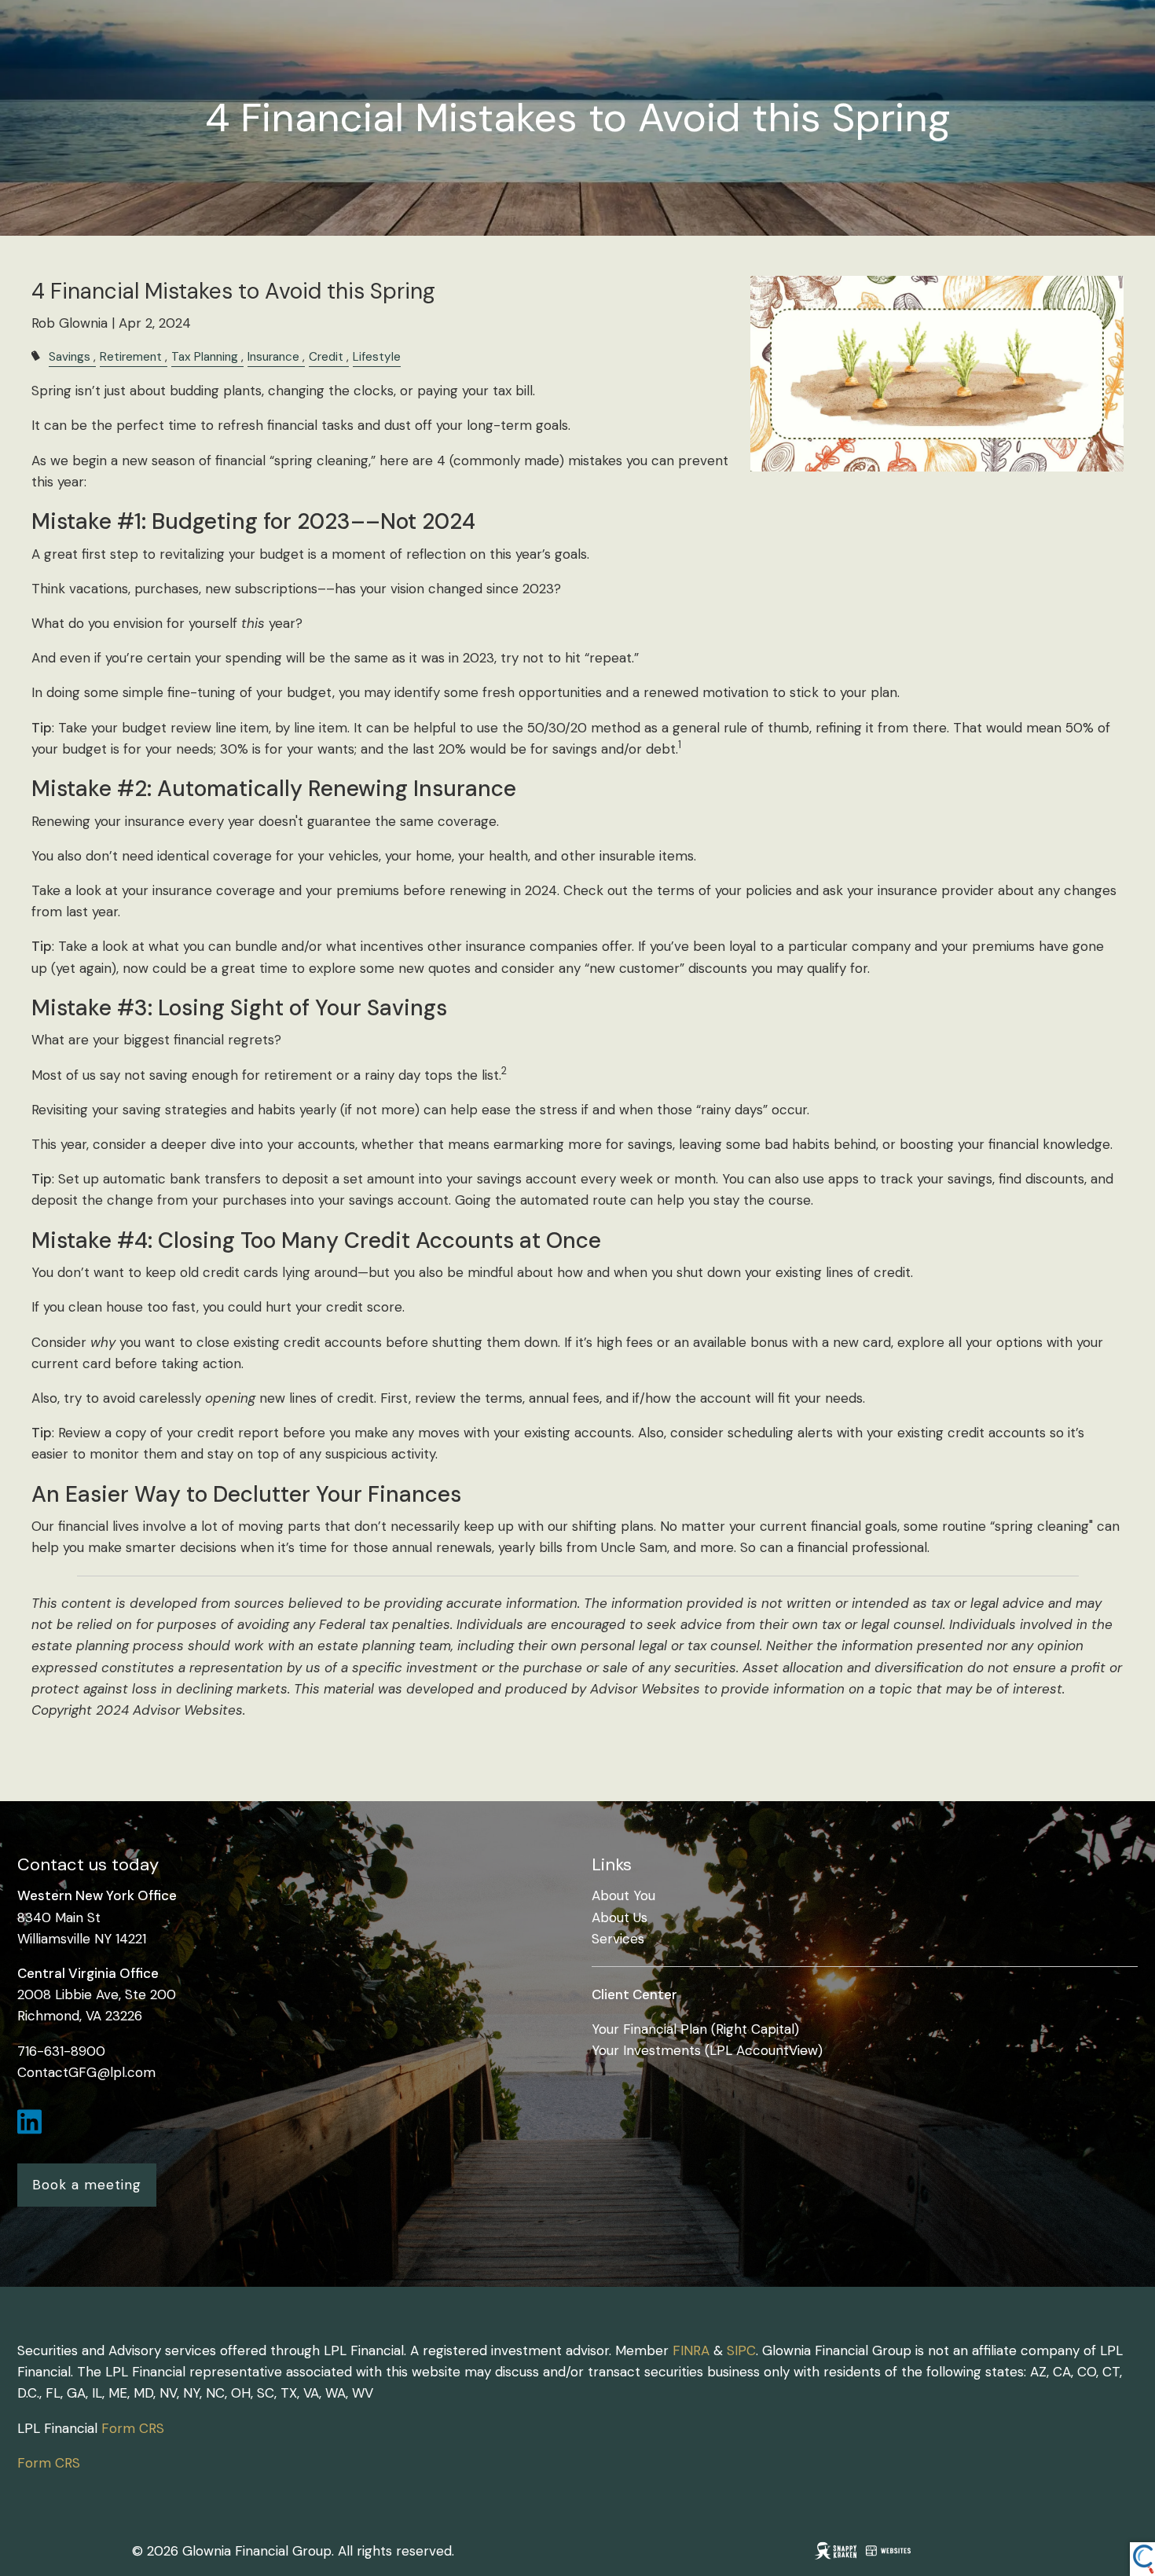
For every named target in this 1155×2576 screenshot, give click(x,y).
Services (618, 1939)
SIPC (741, 2350)
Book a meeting (87, 2185)
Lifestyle (377, 357)
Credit (326, 357)
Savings (70, 357)
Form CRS (133, 2428)
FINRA (691, 2350)
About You (623, 1895)
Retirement (131, 357)
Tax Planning (205, 357)
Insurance (273, 357)
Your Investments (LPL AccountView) (707, 2050)
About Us (620, 1917)
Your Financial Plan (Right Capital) (695, 2029)
